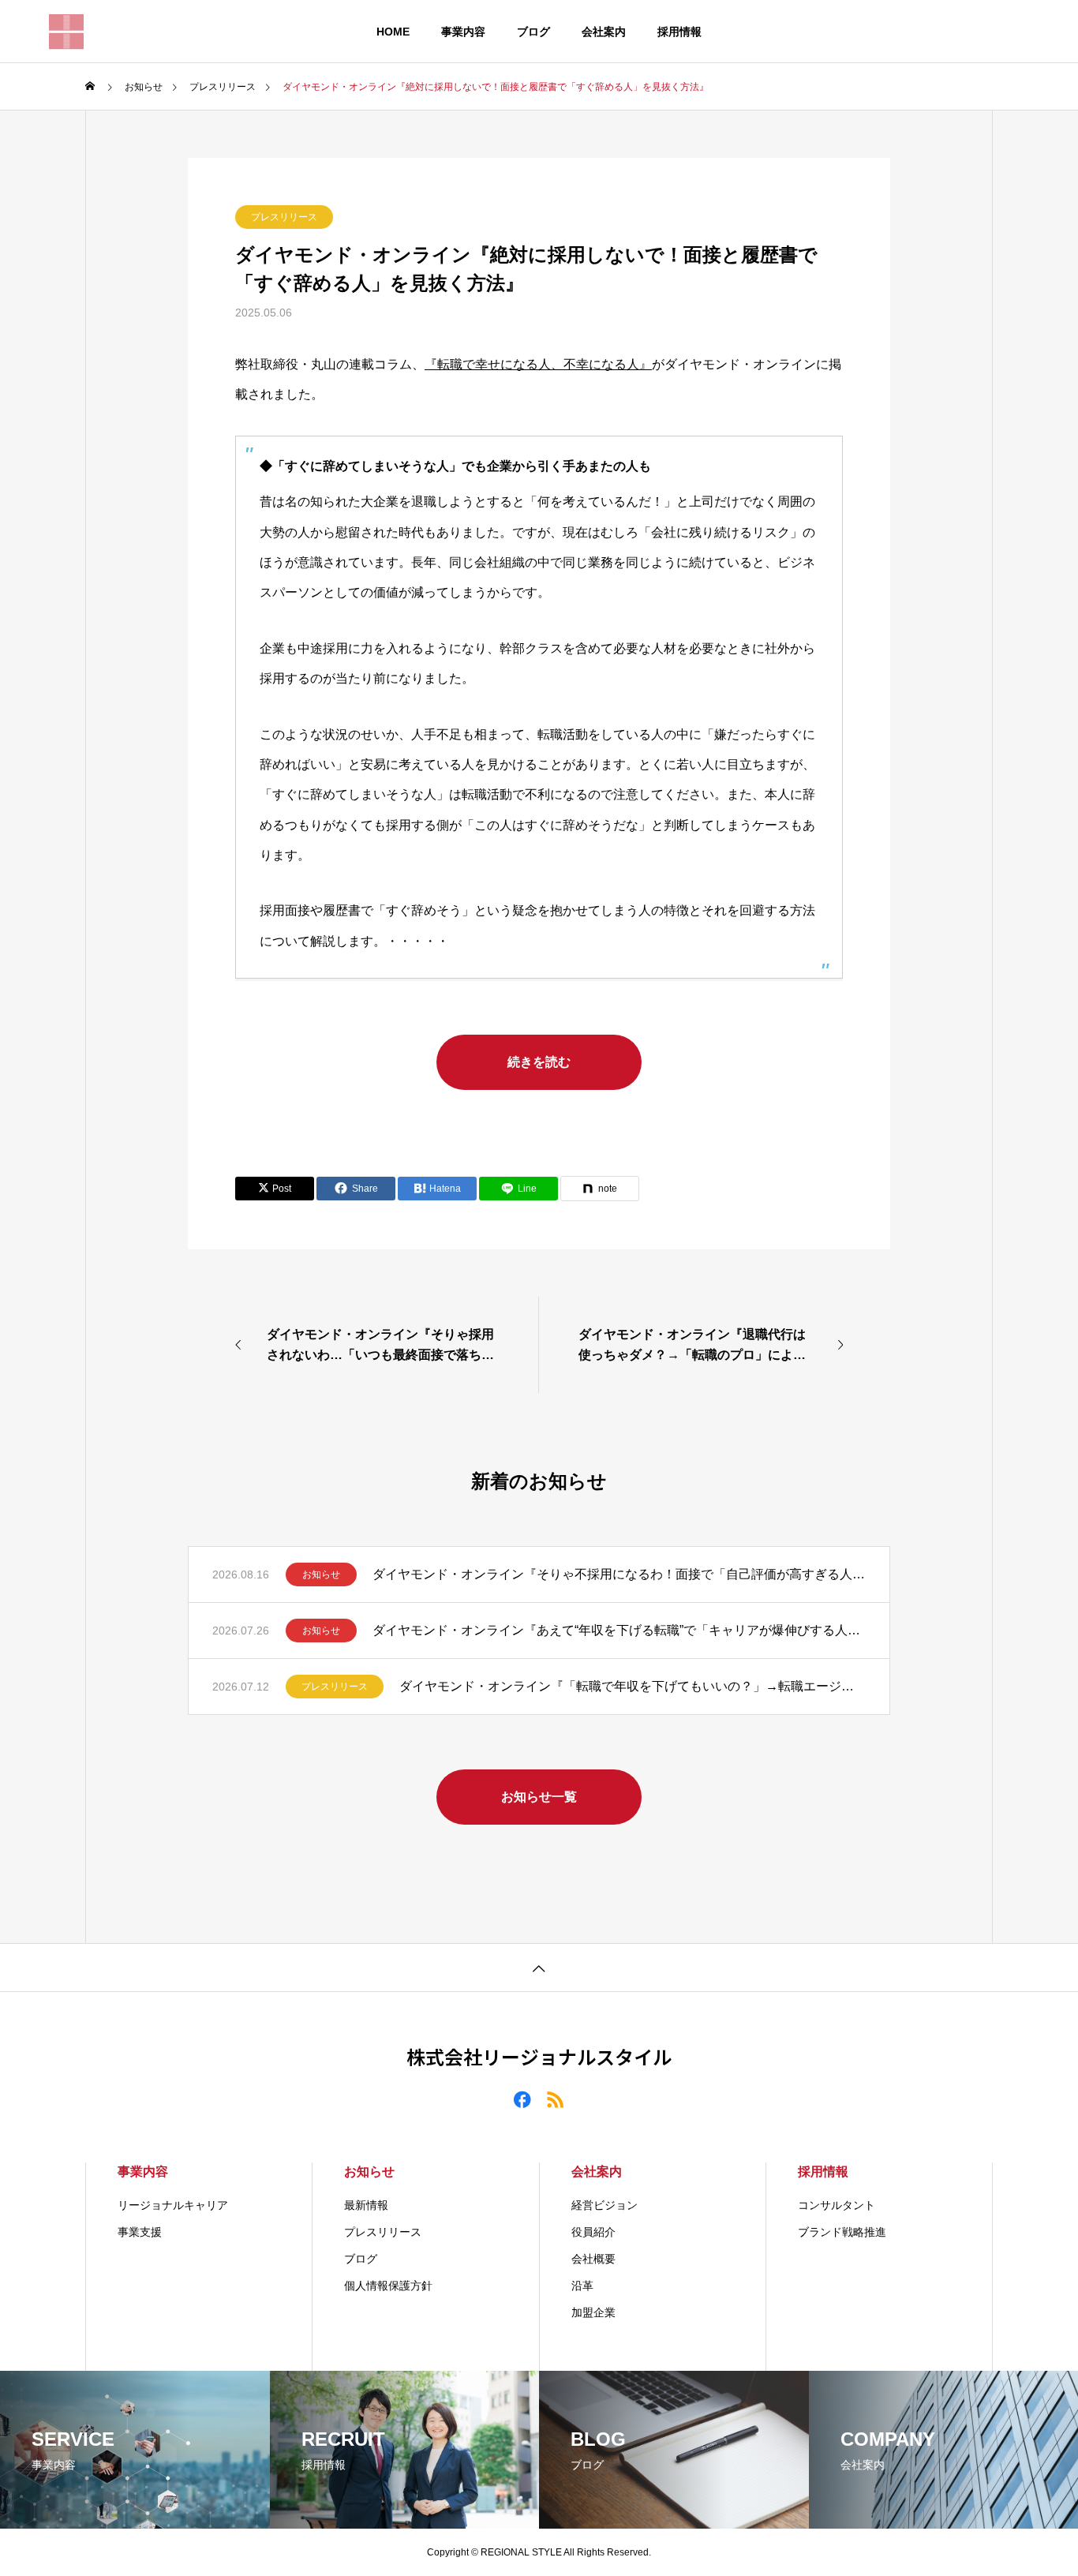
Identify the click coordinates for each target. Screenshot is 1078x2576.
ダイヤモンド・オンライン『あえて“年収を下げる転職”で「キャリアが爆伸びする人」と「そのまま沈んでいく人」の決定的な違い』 (619, 1630)
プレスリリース (284, 217)
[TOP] (539, 1967)
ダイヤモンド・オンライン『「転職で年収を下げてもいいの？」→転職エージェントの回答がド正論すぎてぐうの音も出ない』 (633, 1686)
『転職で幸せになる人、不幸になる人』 (538, 364)
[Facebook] (522, 2099)
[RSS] (556, 2099)
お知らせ (321, 1574)
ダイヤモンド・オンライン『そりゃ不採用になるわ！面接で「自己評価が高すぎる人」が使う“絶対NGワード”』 (619, 1574)
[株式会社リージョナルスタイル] (66, 32)
